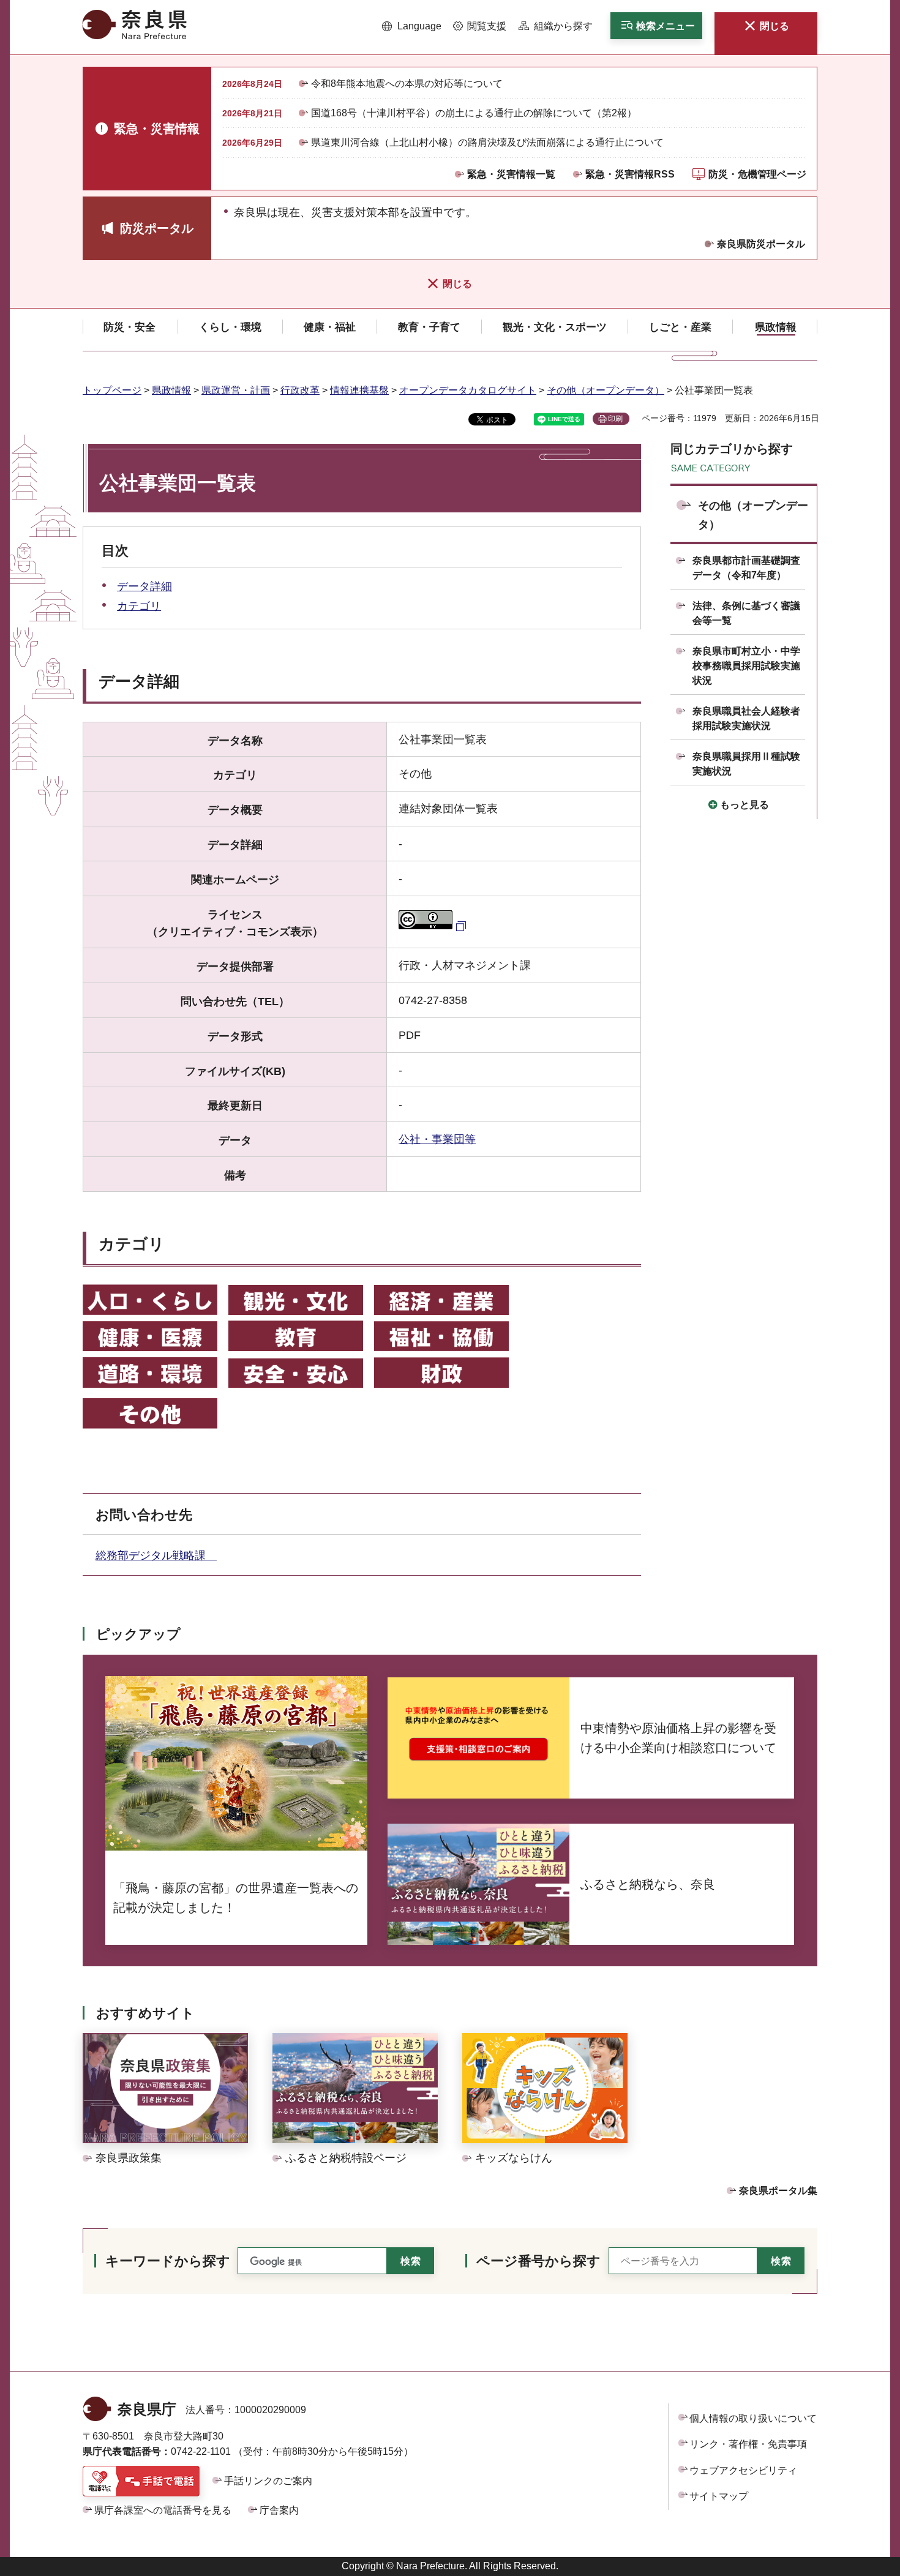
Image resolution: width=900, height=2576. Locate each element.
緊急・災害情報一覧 (511, 174)
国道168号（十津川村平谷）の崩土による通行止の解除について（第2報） (474, 113)
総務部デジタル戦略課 (156, 1556)
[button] (412, 26)
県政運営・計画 (236, 390)
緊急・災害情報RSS (630, 174)
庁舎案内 (279, 2510)
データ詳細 (144, 586)
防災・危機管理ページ (757, 174)
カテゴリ (139, 606)
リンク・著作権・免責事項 (748, 2444)
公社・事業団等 (437, 1139)
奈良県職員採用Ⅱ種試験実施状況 (746, 764)
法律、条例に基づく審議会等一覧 (746, 613)
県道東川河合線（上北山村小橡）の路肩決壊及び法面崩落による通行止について (487, 142)
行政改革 (300, 390)
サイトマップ (719, 2496)
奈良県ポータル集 (778, 2191)
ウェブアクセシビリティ (743, 2470)
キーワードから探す (168, 2261)
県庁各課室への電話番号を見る (163, 2510)
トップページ (112, 390)
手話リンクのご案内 (268, 2481)
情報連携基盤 (359, 390)
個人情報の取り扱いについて (753, 2418)
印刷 (615, 419)
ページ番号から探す (538, 2261)
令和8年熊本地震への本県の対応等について (407, 84)
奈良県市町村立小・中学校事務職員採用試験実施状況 (746, 666)
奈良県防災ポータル (761, 244)
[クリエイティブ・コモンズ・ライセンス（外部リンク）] (434, 926)
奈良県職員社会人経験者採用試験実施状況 (746, 718)
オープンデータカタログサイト (468, 390)
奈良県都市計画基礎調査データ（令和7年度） (746, 568)
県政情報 (171, 390)
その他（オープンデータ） (606, 390)
